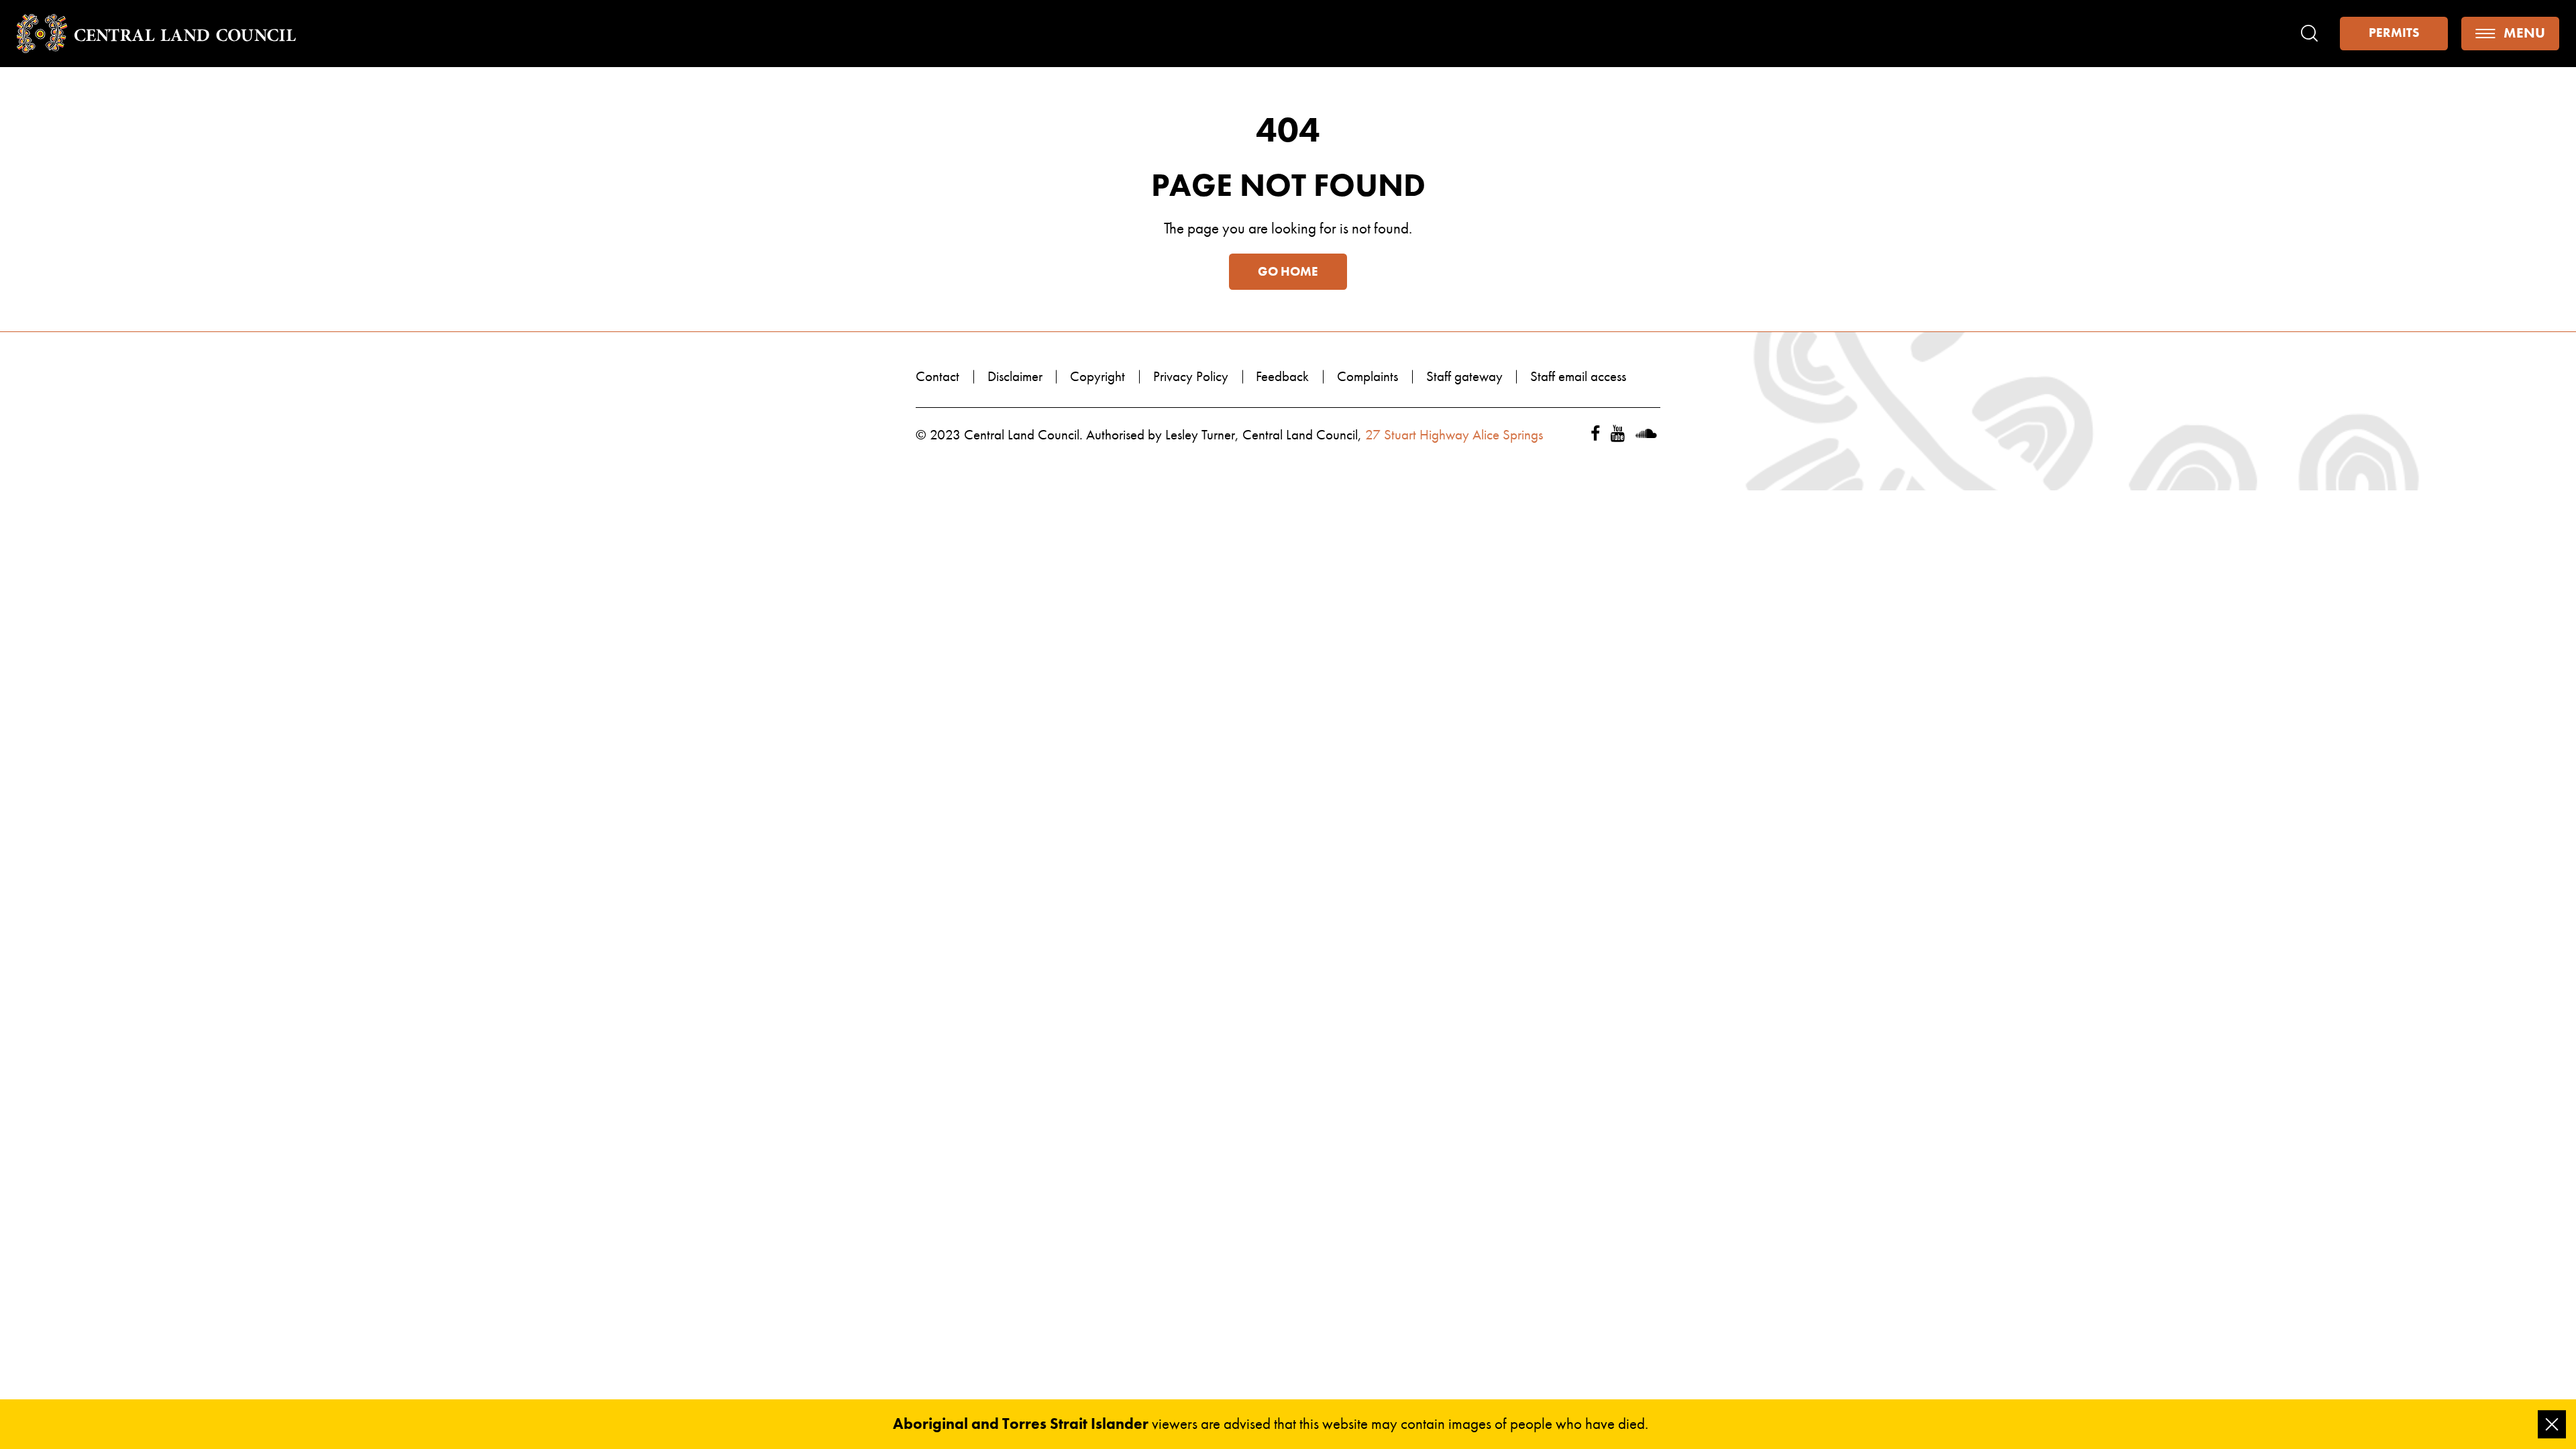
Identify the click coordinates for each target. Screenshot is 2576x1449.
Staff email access (1578, 376)
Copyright (1097, 376)
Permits (2394, 33)
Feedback (1282, 376)
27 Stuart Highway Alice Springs (1454, 435)
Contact (937, 376)
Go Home (1288, 272)
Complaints (1367, 376)
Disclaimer (1015, 376)
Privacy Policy (1191, 376)
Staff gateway (1464, 376)
